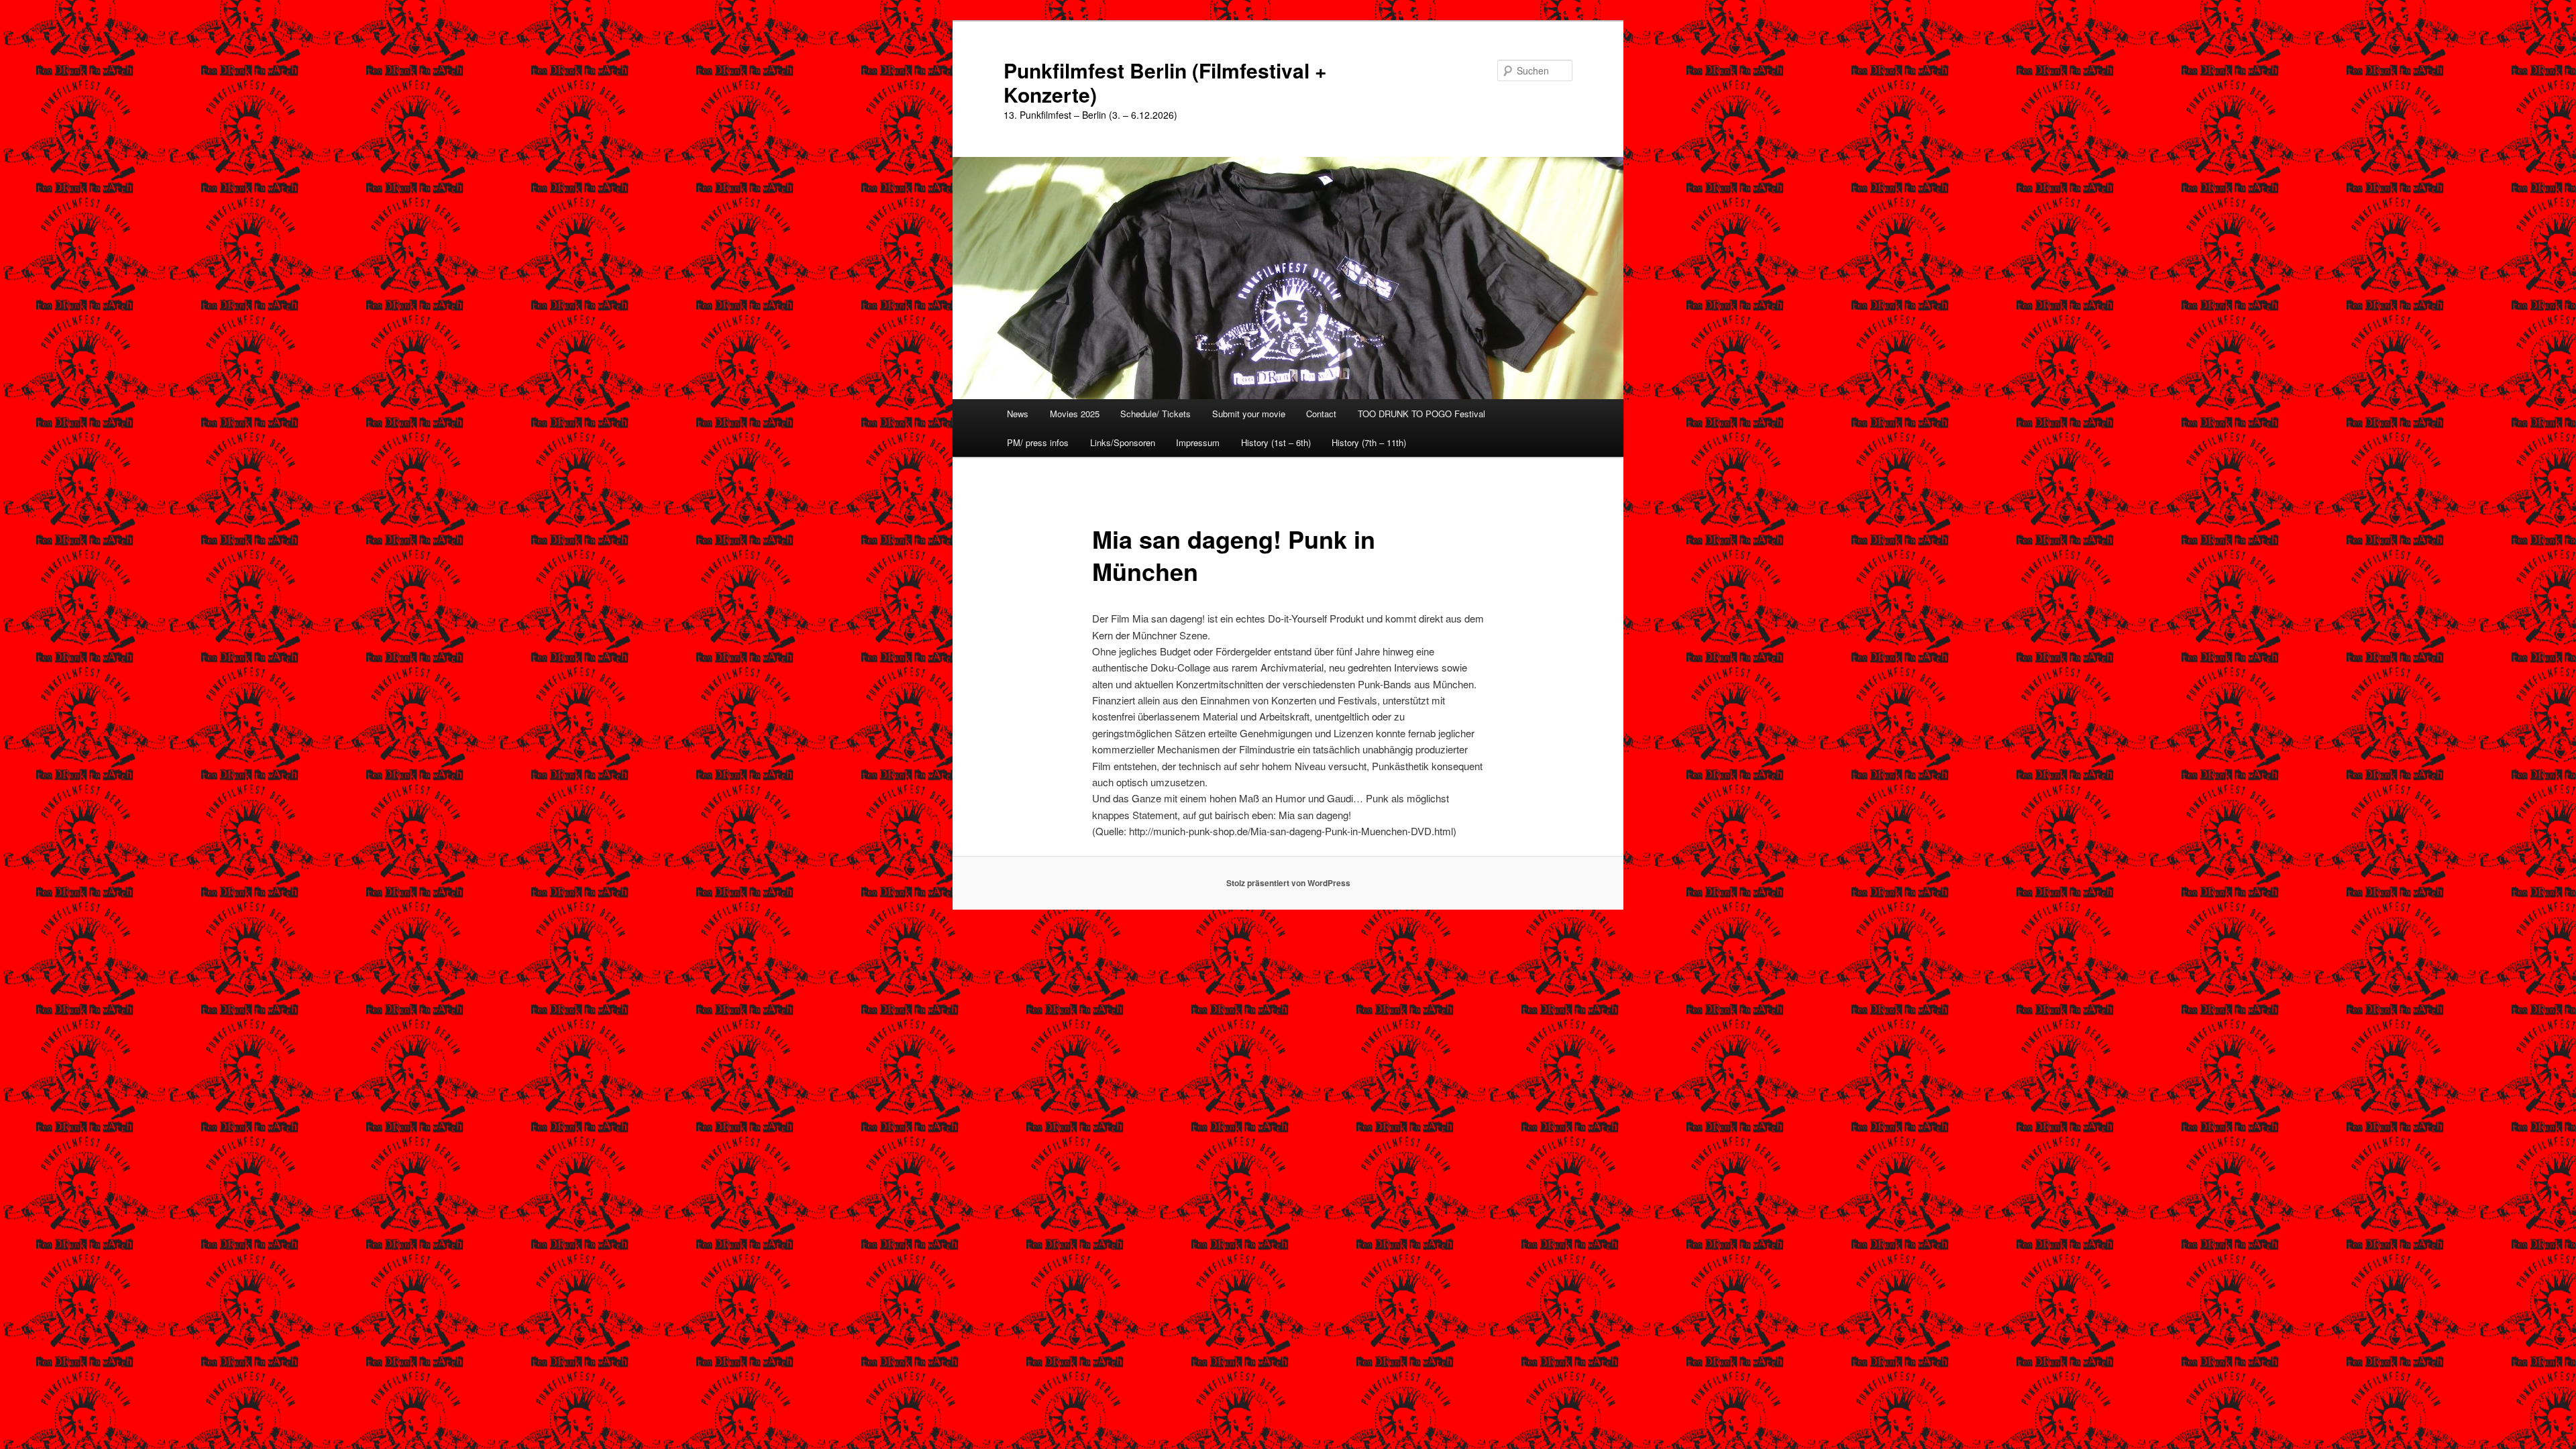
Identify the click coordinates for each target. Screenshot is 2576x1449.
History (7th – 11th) (1369, 442)
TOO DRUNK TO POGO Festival (1421, 414)
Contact (1321, 414)
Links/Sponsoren (1123, 442)
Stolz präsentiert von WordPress (1288, 883)
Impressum (1198, 442)
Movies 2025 (1075, 414)
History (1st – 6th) (1276, 442)
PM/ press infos (1038, 442)
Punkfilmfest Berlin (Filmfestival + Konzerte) (1165, 82)
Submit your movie (1249, 414)
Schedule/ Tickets (1156, 414)
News (1018, 414)
